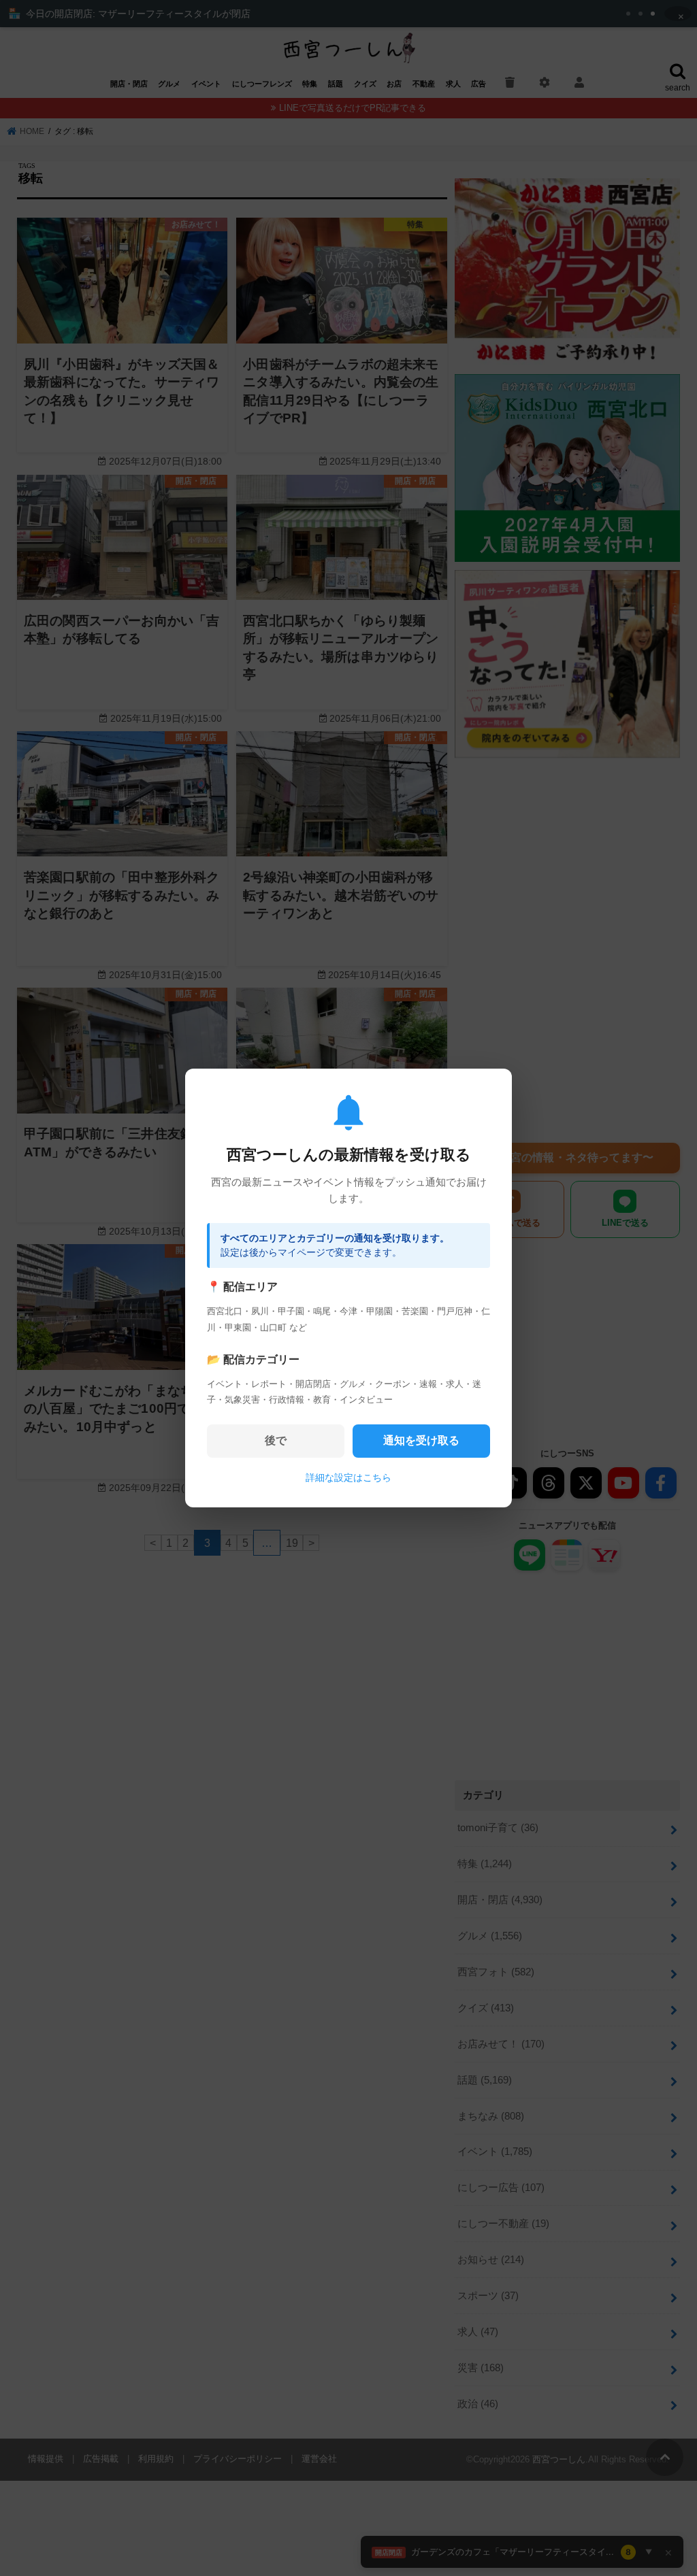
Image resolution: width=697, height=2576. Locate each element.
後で (276, 1440)
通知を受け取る (421, 1440)
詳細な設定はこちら (348, 1477)
